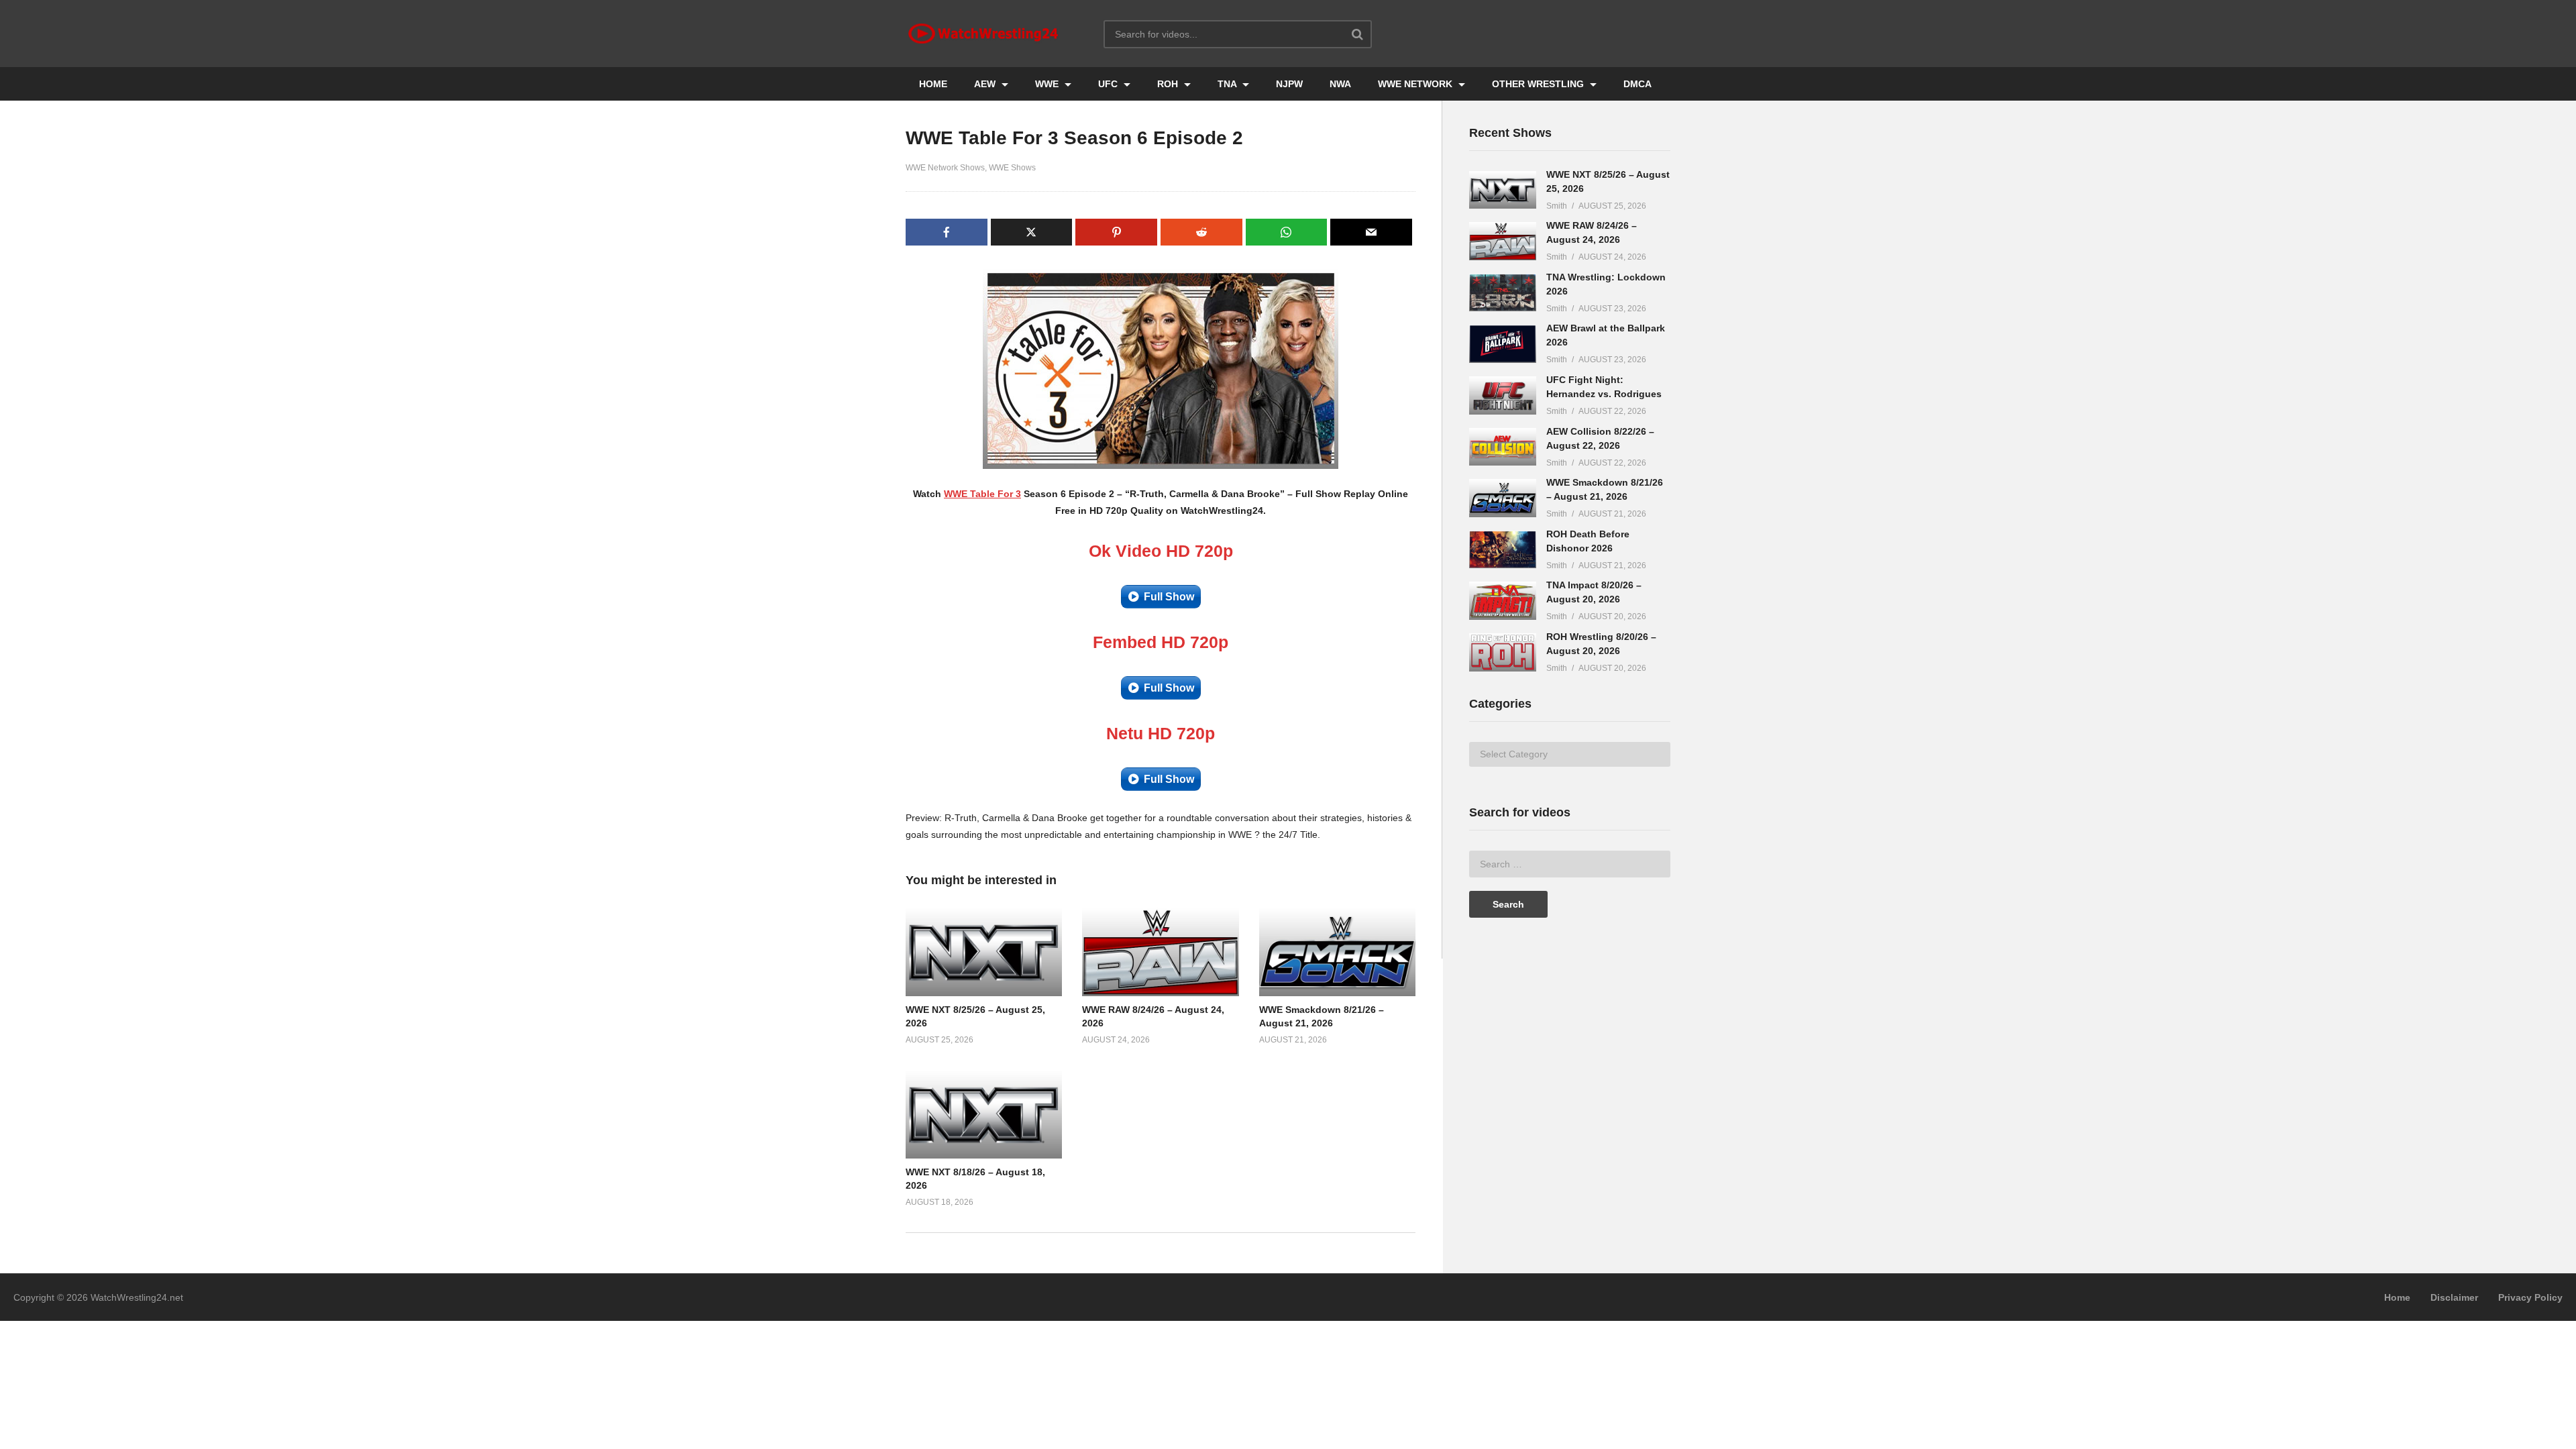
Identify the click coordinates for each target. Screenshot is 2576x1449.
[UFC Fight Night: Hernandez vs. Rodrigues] (1503, 395)
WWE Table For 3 (982, 494)
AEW (986, 84)
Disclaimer (2454, 1297)
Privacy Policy (2530, 1297)
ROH (1169, 84)
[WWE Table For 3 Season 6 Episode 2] (984, 952)
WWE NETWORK (1416, 84)
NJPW (1289, 84)
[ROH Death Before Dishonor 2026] (1503, 550)
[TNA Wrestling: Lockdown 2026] (1503, 293)
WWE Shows (1012, 168)
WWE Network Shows (945, 168)
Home (2397, 1297)
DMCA (1638, 84)
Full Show (1169, 597)
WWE (1048, 84)
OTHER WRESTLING (1539, 84)
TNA (1228, 84)
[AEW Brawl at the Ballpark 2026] (1503, 344)
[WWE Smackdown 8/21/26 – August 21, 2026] (1503, 498)
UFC (1109, 84)
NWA (1340, 84)
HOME (933, 84)
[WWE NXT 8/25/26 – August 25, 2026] (1503, 190)
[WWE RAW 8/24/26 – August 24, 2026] (1503, 241)
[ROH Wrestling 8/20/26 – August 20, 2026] (1503, 652)
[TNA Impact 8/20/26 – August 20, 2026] (1503, 601)
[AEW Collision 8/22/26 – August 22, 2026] (1503, 447)
